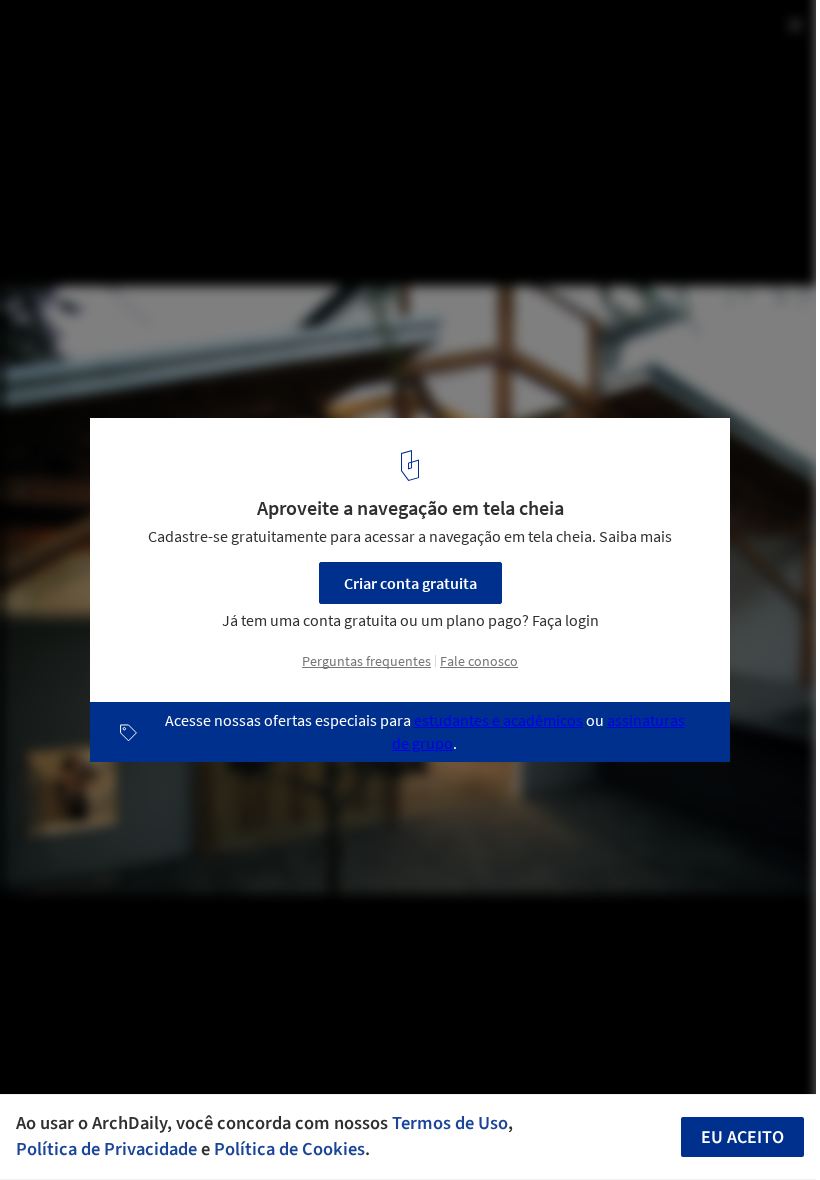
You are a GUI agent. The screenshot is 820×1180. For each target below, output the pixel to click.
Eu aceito (742, 1137)
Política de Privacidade (106, 1149)
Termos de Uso (450, 1123)
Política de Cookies (289, 1149)
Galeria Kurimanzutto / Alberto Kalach (212, 36)
